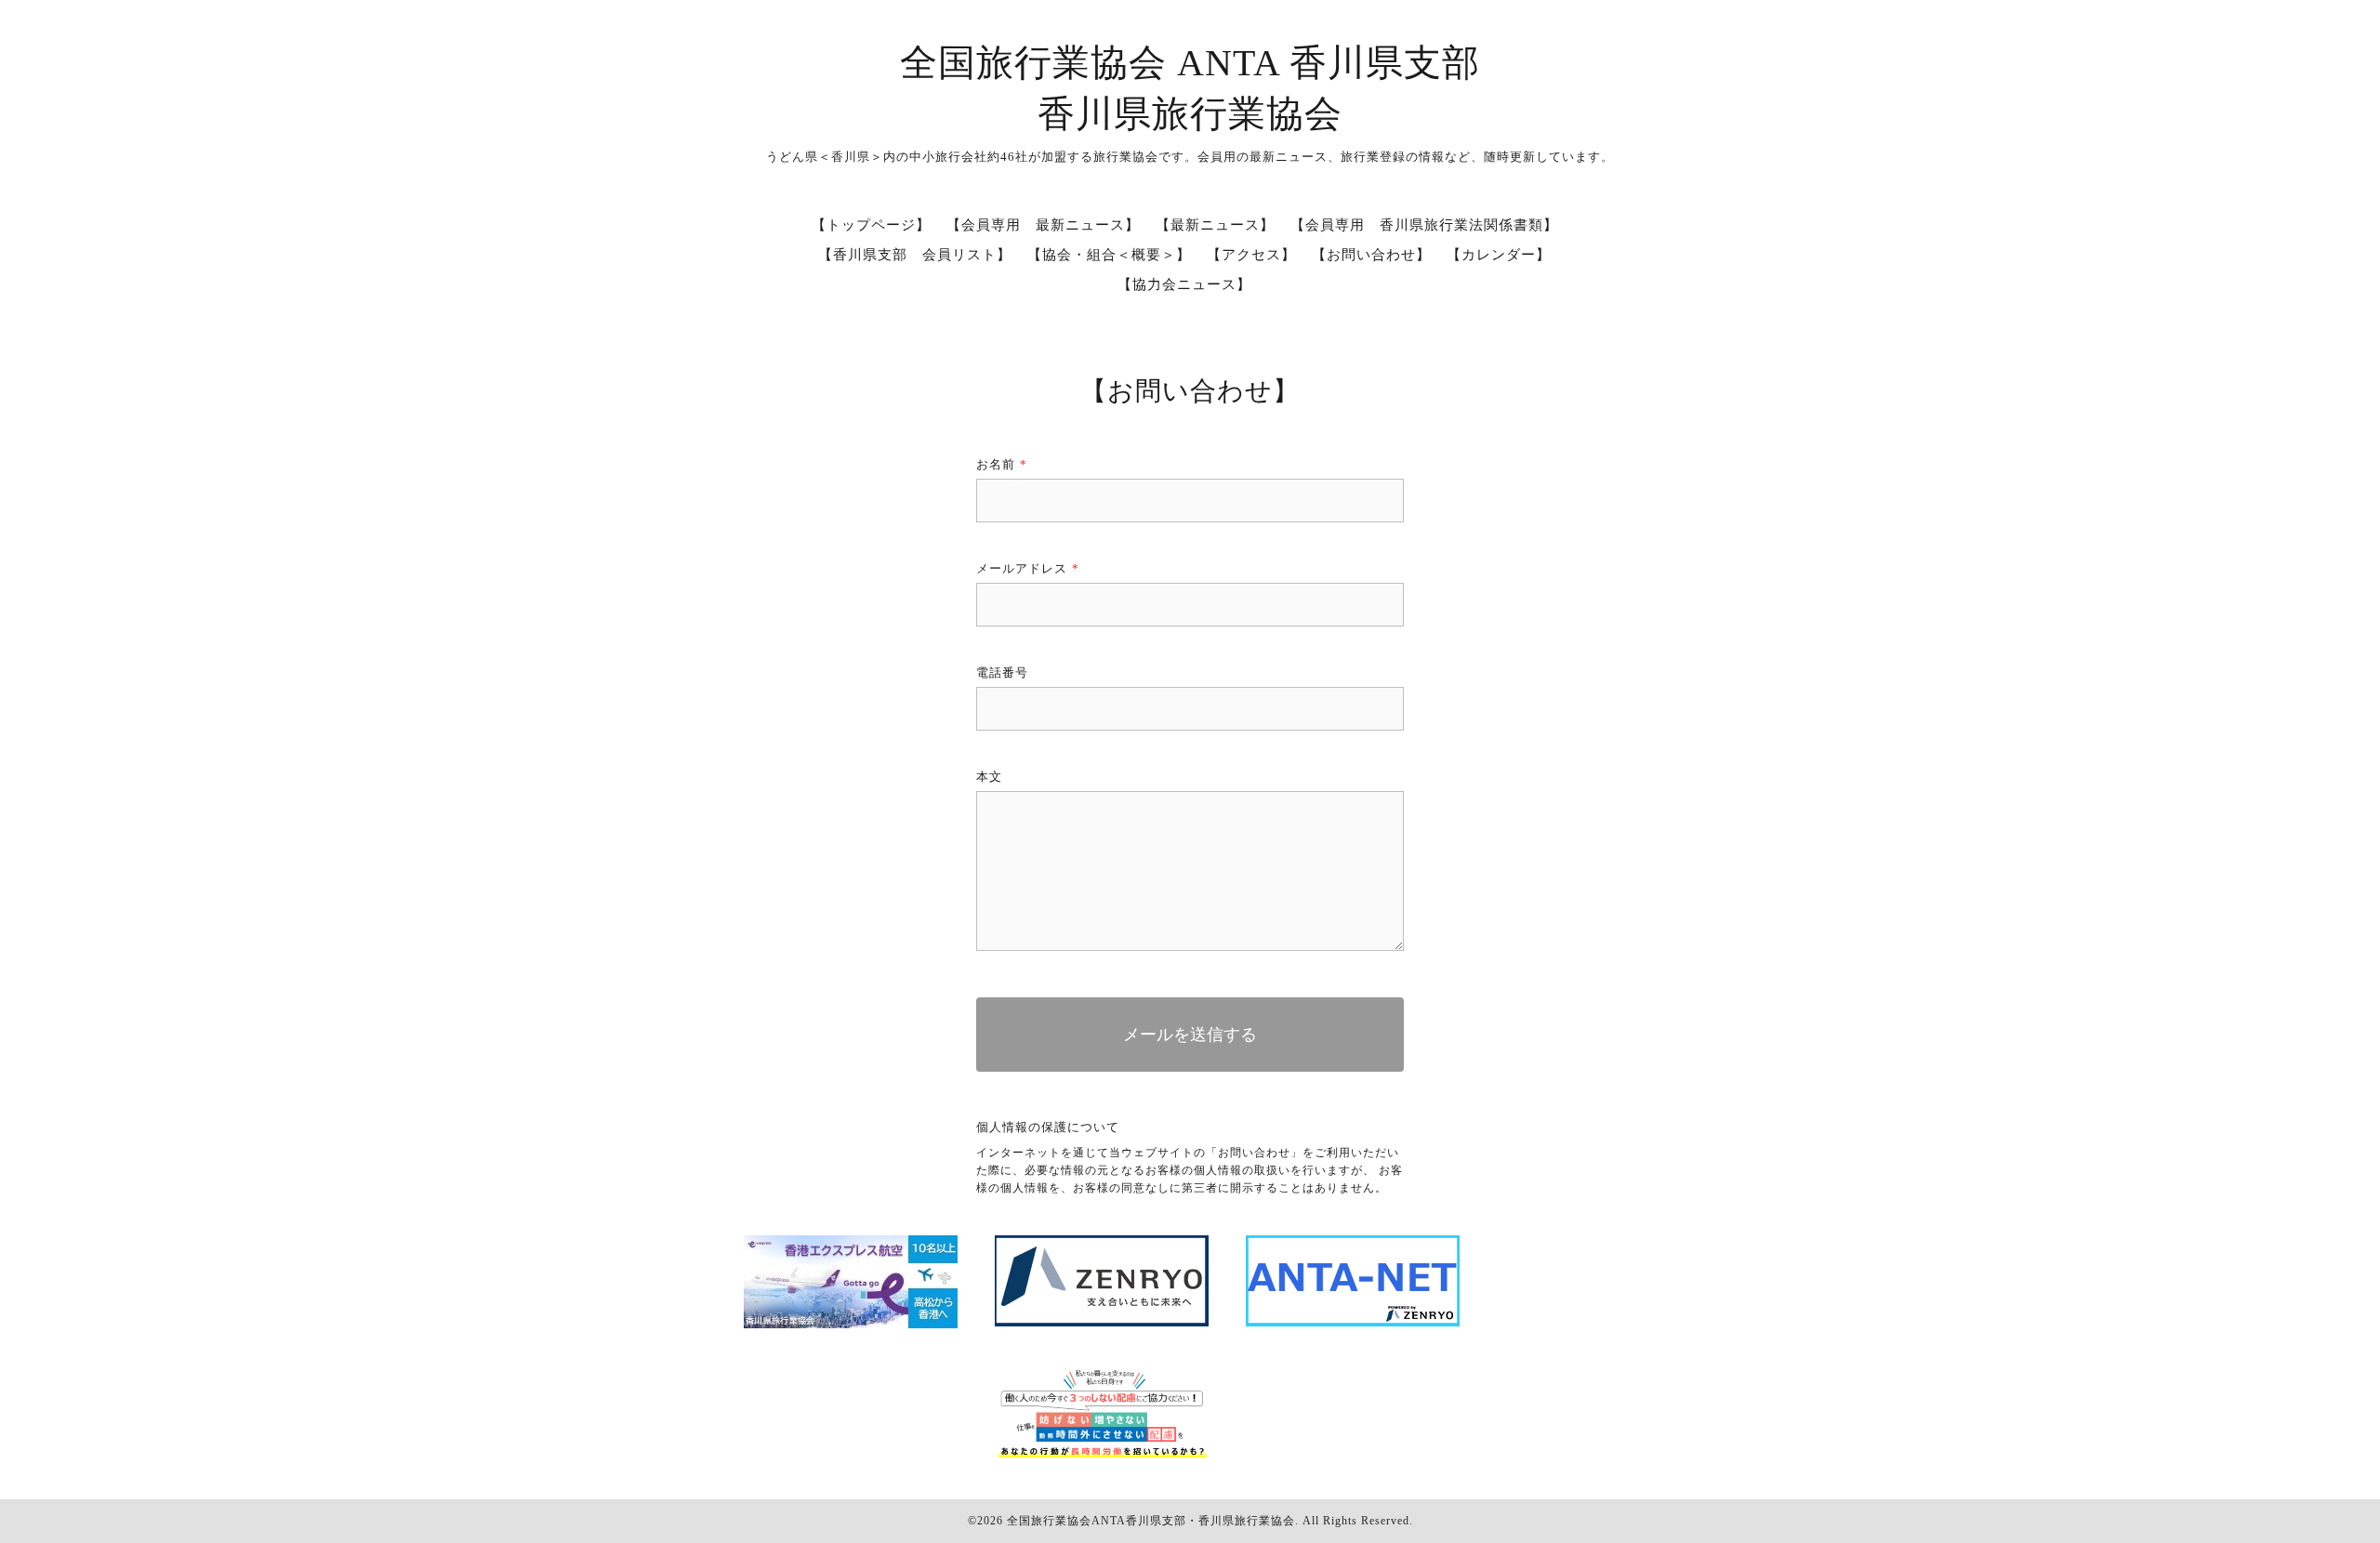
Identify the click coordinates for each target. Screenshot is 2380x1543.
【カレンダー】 (1499, 255)
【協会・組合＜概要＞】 (1109, 255)
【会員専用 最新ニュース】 (1043, 225)
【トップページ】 (871, 225)
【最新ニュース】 (1215, 225)
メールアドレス (1028, 568)
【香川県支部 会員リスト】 (915, 255)
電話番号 (1002, 673)
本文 (989, 777)
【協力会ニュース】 (1184, 284)
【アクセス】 (1251, 255)
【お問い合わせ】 (1371, 255)
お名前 (1002, 464)
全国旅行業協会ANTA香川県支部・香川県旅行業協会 (1151, 1521)
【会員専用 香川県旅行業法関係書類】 (1424, 225)
